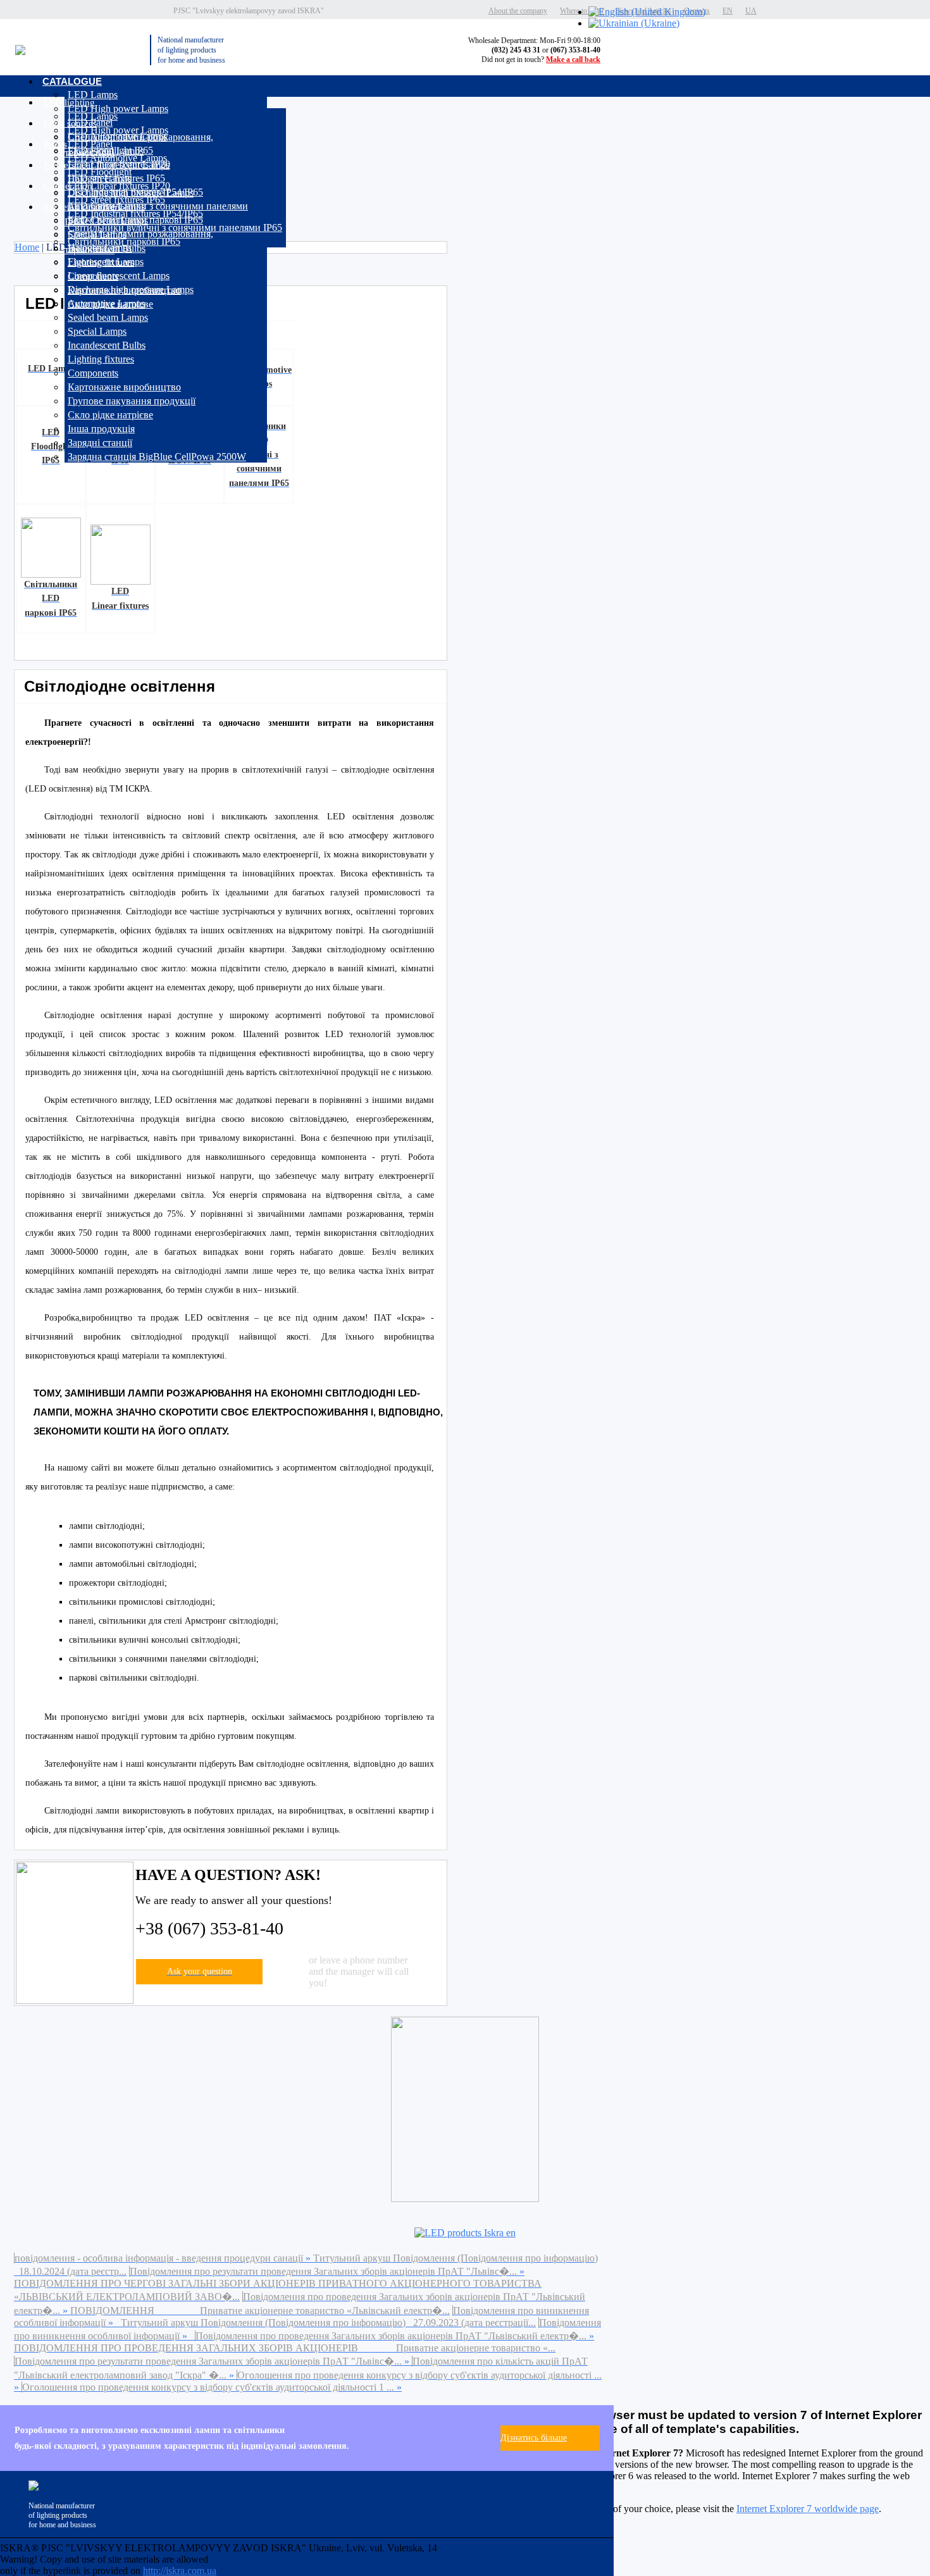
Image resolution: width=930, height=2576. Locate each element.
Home (27, 247)
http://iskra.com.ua (180, 2571)
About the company (518, 11)
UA (751, 11)
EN (728, 11)
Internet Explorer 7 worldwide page (808, 2509)
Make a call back (573, 59)
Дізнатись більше (534, 2438)
